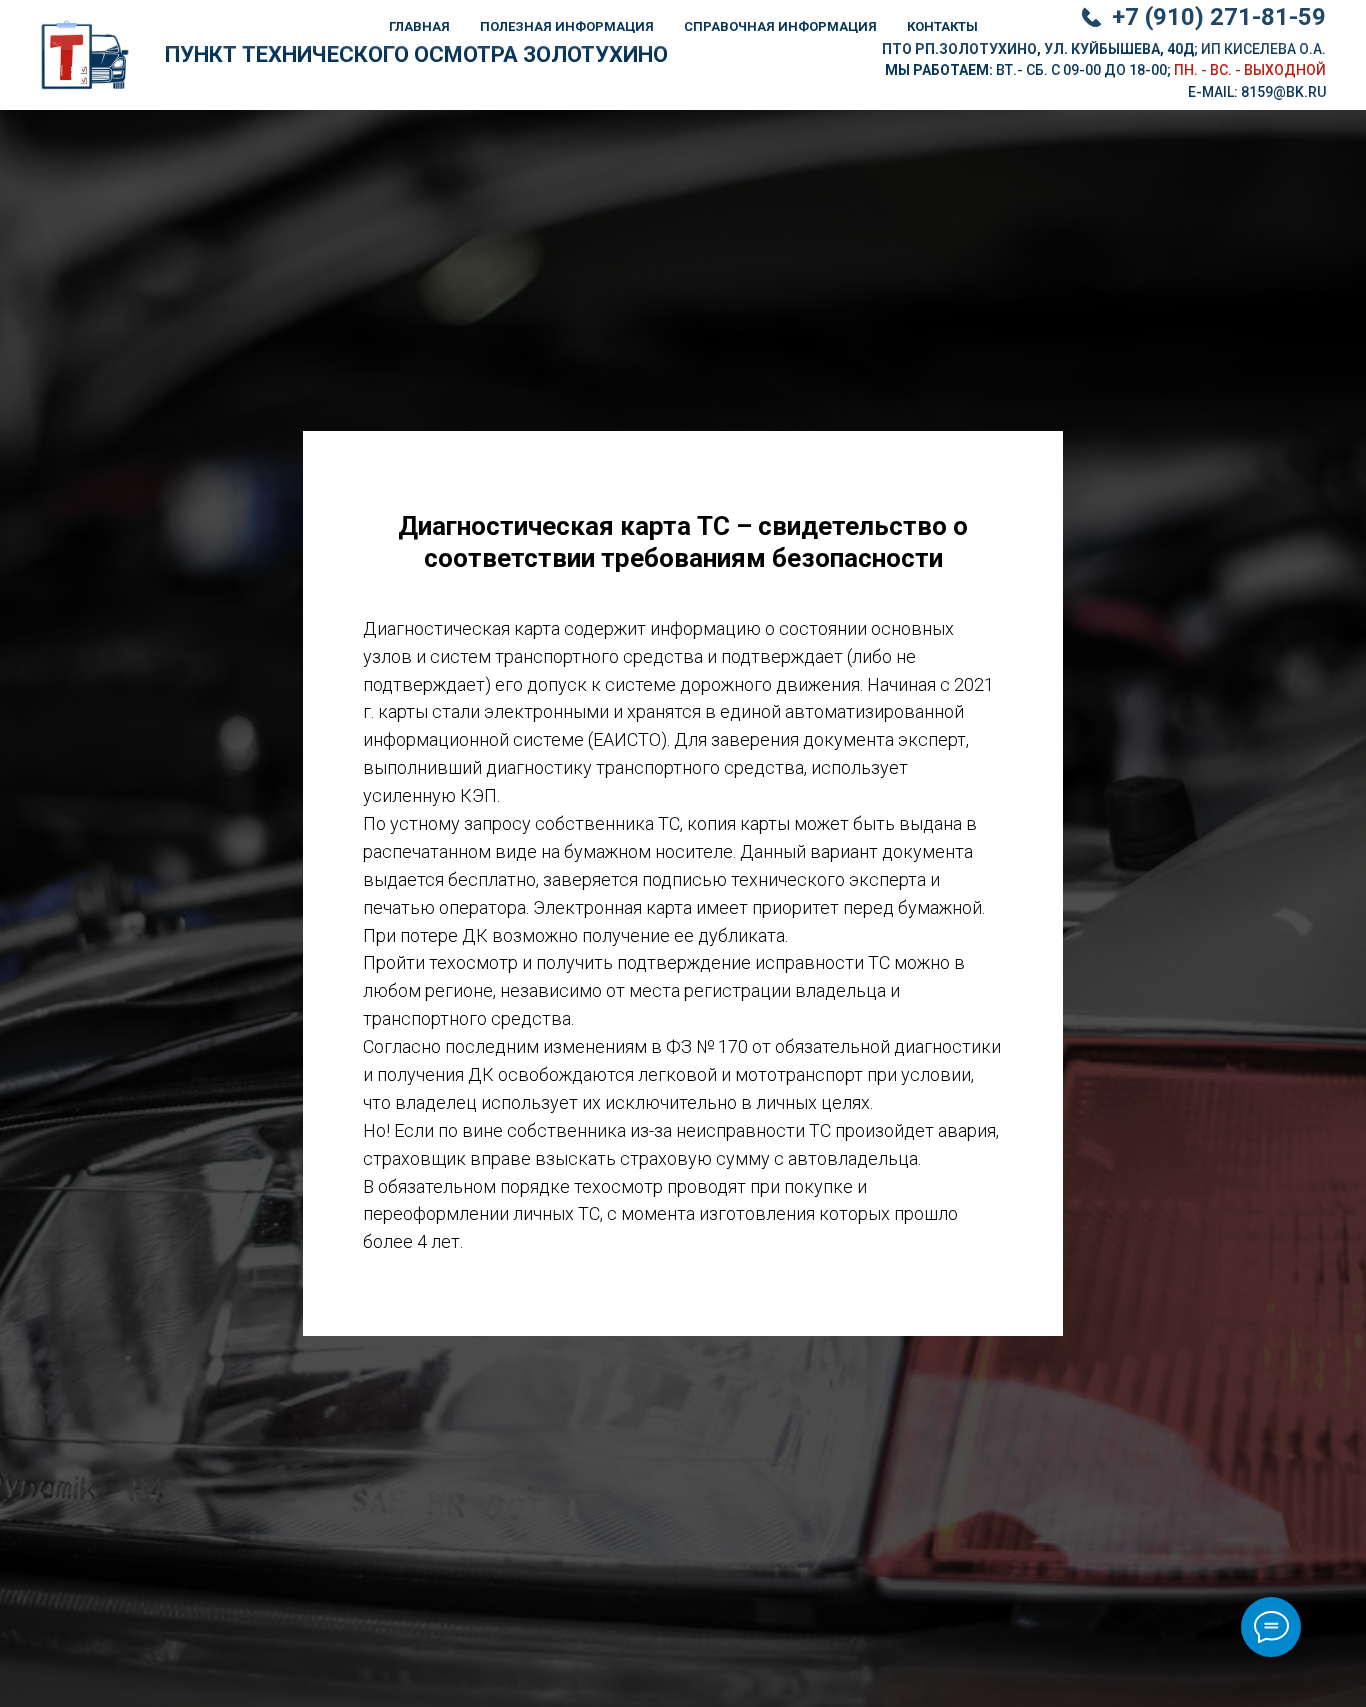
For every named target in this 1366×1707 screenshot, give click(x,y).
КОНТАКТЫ (942, 26)
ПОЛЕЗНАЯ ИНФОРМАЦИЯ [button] (567, 26)
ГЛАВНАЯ (419, 26)
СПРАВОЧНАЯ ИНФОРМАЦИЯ (780, 26)
